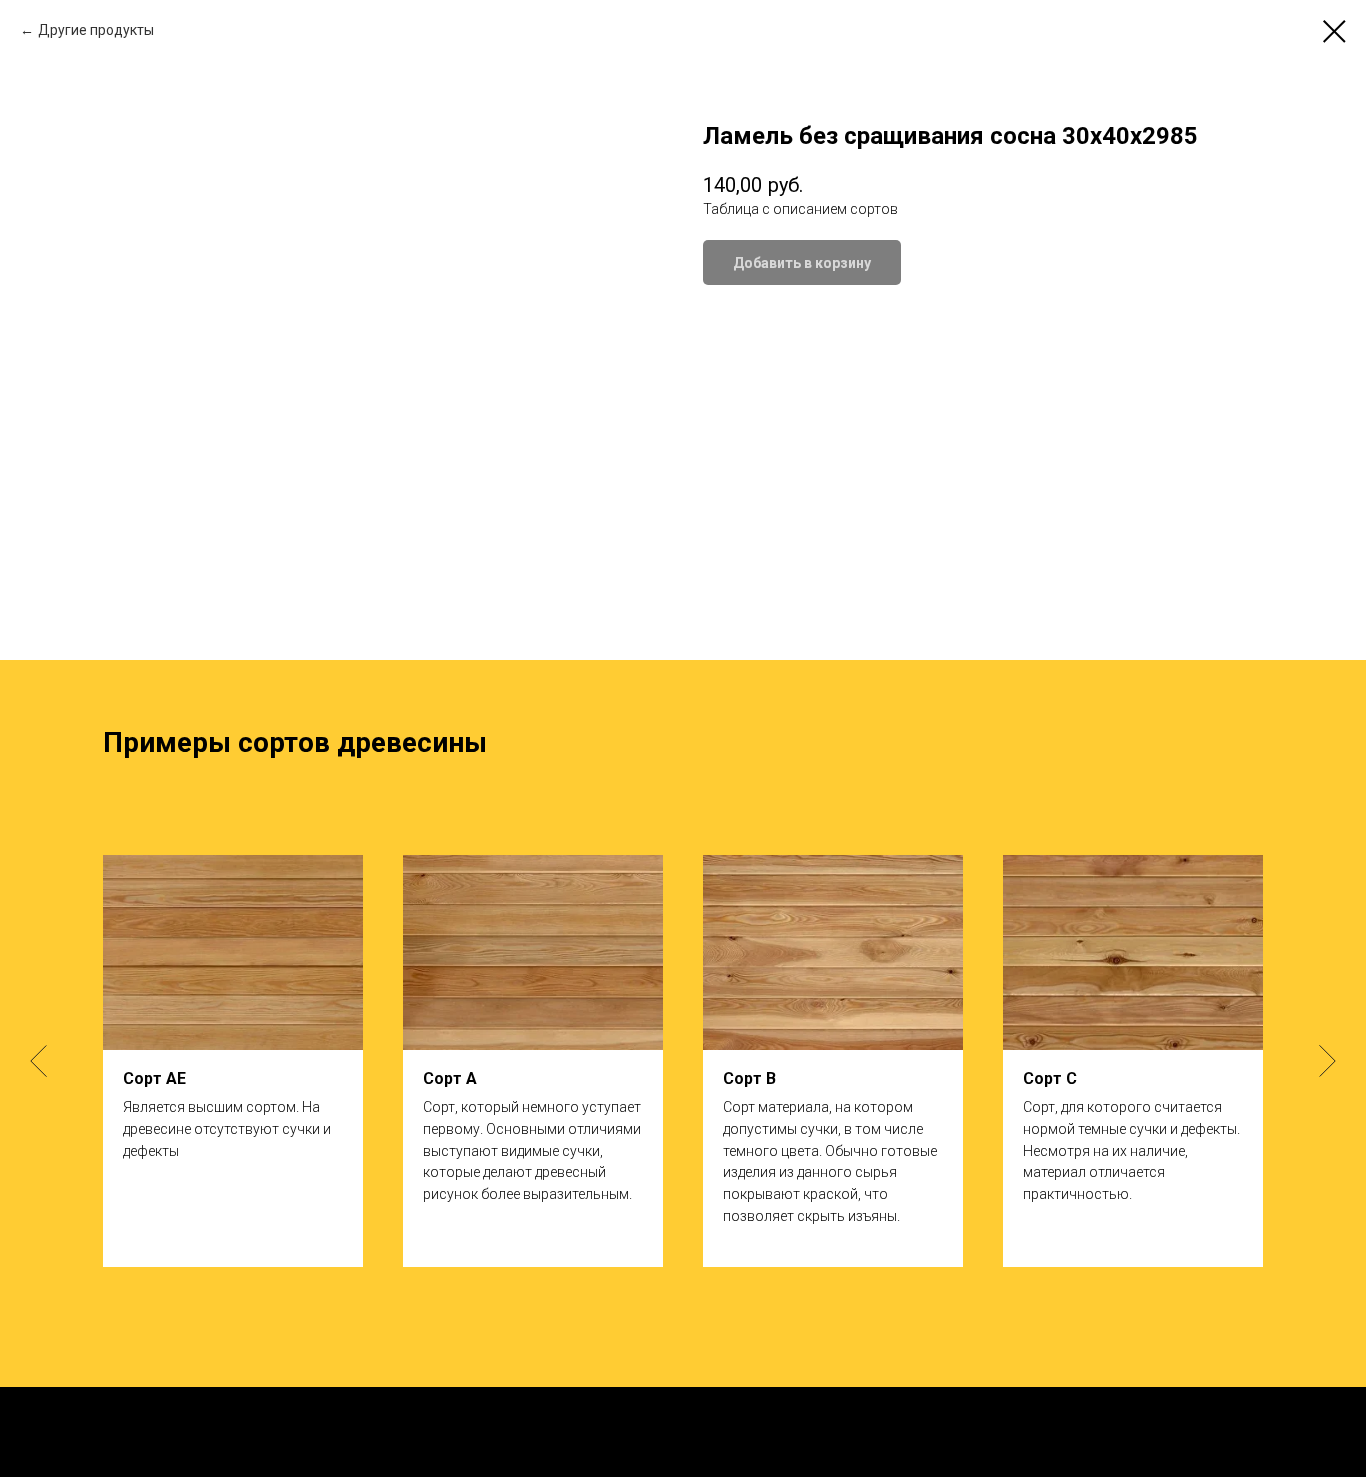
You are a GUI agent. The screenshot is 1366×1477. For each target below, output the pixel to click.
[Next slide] (1327, 1061)
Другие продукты (96, 30)
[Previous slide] (38, 1061)
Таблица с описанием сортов (800, 209)
